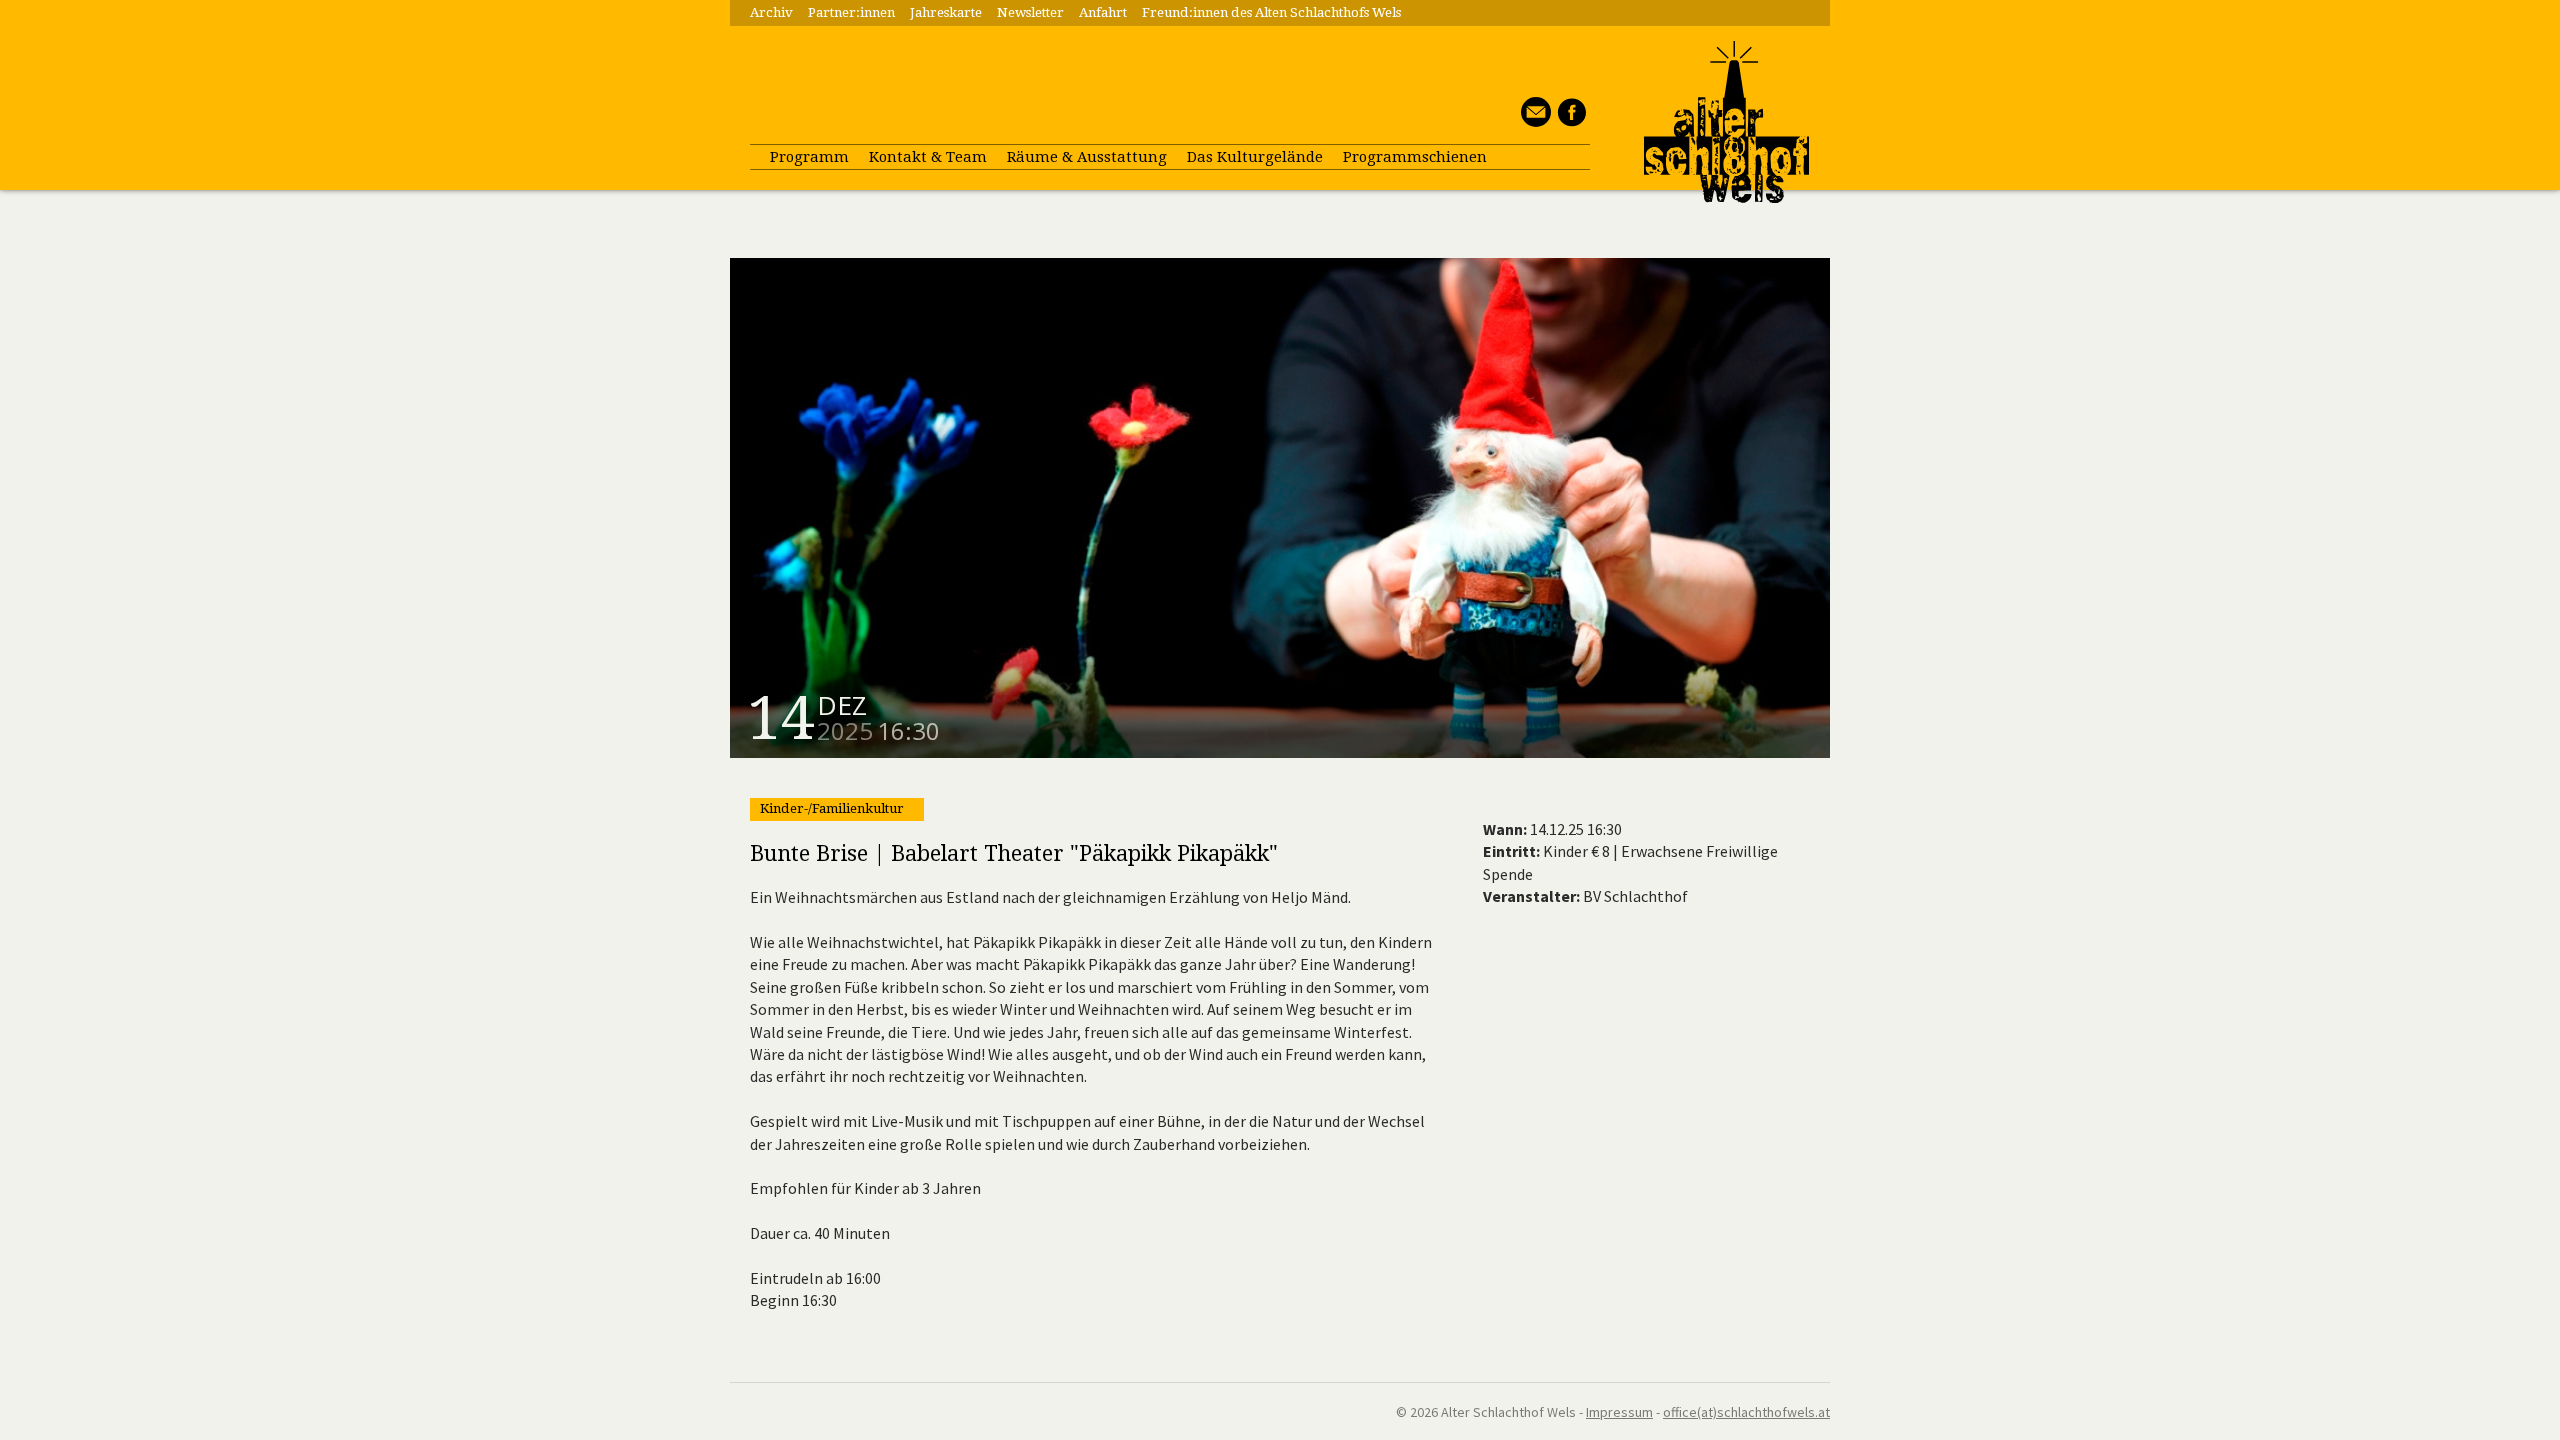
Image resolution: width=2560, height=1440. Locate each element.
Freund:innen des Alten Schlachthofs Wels (1271, 12)
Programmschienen (1415, 157)
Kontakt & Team (928, 157)
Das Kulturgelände (1255, 157)
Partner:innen (851, 12)
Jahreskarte (946, 12)
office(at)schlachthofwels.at (1746, 1412)
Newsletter (1030, 12)
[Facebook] (1568, 121)
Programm (809, 157)
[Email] (1533, 121)
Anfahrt (1103, 12)
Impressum (1619, 1412)
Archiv (771, 12)
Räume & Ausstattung (1087, 157)
